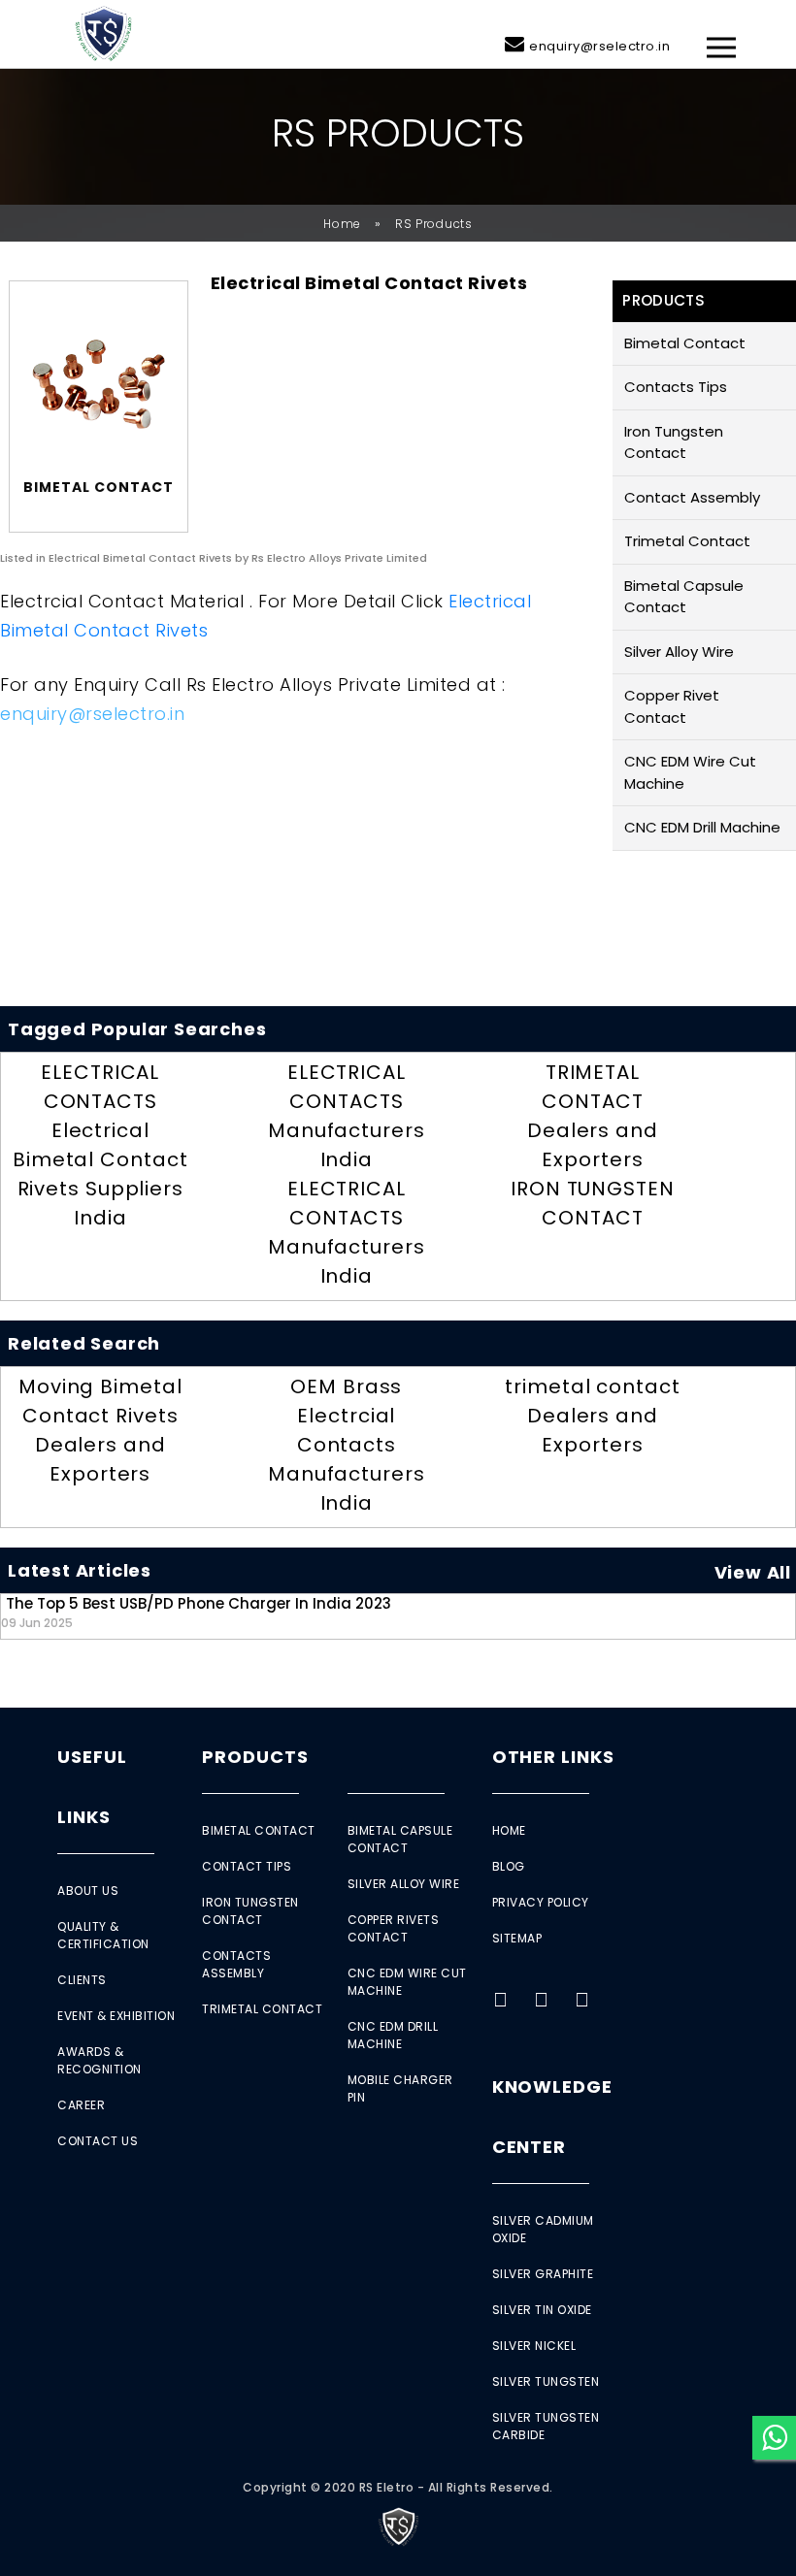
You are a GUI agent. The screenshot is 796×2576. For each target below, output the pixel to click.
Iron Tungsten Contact (674, 442)
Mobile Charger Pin (400, 2088)
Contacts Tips (676, 387)
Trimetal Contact (687, 541)
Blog (509, 1866)
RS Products (434, 224)
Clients (82, 1980)
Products (255, 1757)
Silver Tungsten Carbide (546, 2426)
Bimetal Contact (685, 343)
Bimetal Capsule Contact (684, 597)
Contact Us (98, 2141)
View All (753, 1572)
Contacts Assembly (236, 1964)
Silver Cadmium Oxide (543, 2229)
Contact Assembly (692, 497)
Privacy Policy (541, 1902)
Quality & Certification (103, 1935)
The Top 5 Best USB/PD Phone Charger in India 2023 (196, 1612)
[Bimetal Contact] (99, 384)
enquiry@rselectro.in (599, 46)
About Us (88, 1891)
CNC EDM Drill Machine (702, 827)
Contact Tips (247, 1866)
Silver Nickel (534, 2346)
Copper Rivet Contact (672, 706)
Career (81, 2105)
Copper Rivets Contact (394, 1928)
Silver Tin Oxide (542, 2310)
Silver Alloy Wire (679, 652)
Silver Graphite (543, 2274)
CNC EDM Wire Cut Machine (690, 772)
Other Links (553, 1757)
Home (342, 224)
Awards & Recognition (99, 2060)
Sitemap (517, 1938)
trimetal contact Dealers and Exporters (592, 1416)
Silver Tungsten (546, 2381)
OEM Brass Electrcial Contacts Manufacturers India (347, 1445)
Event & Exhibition (116, 2016)
